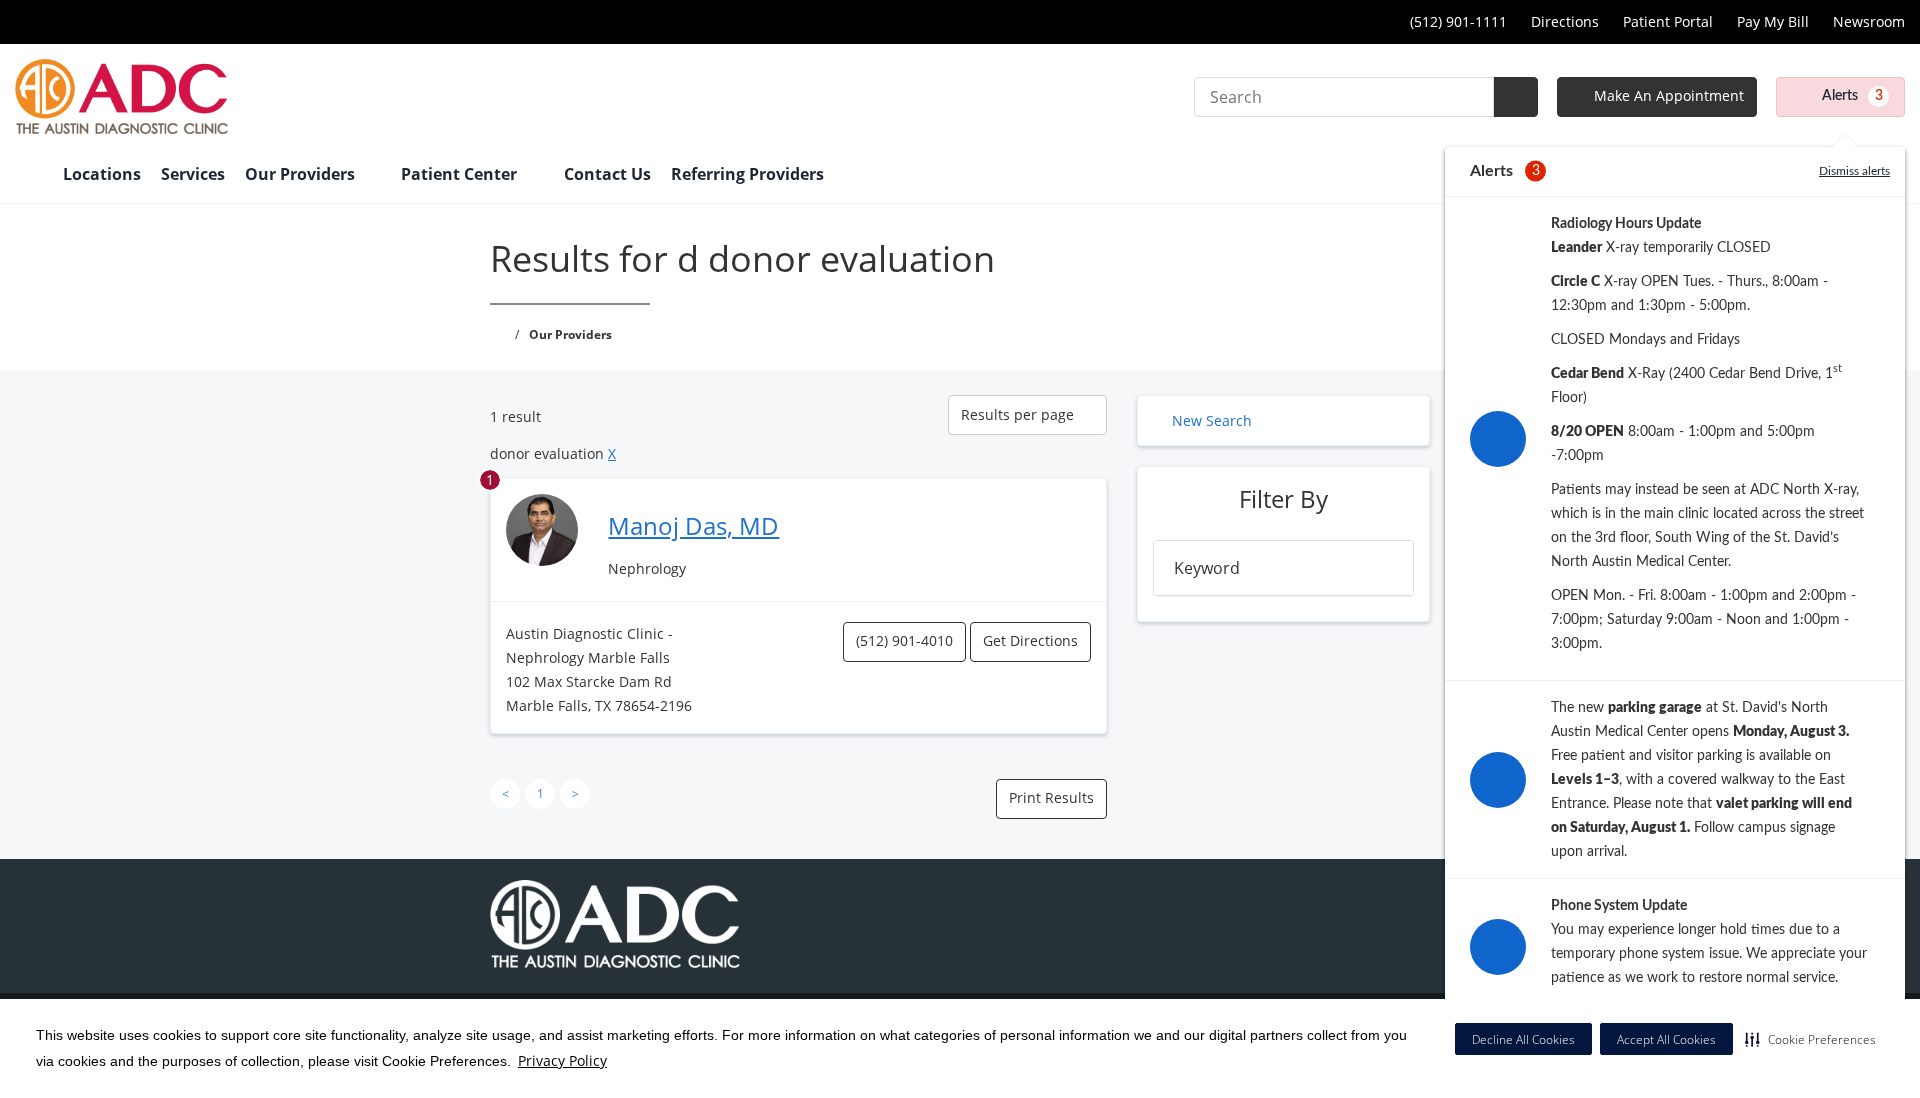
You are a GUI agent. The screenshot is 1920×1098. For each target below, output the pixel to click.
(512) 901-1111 (1458, 21)
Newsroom (1869, 21)
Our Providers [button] (302, 174)
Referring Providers (747, 174)
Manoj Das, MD (693, 525)
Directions (1565, 21)
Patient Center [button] (461, 174)
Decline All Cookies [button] (1523, 1039)
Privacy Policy (562, 1060)
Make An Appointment (1667, 95)
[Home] (29, 176)
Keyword (1207, 568)
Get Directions (1030, 640)
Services (193, 174)
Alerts (1852, 96)
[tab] (1283, 568)
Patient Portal (1668, 21)
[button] (1810, 1039)
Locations (102, 174)
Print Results (1051, 797)
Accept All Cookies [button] (1666, 1039)
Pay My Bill (1773, 21)
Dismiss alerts (1854, 171)
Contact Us (607, 174)
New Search (1212, 420)
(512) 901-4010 (904, 640)
